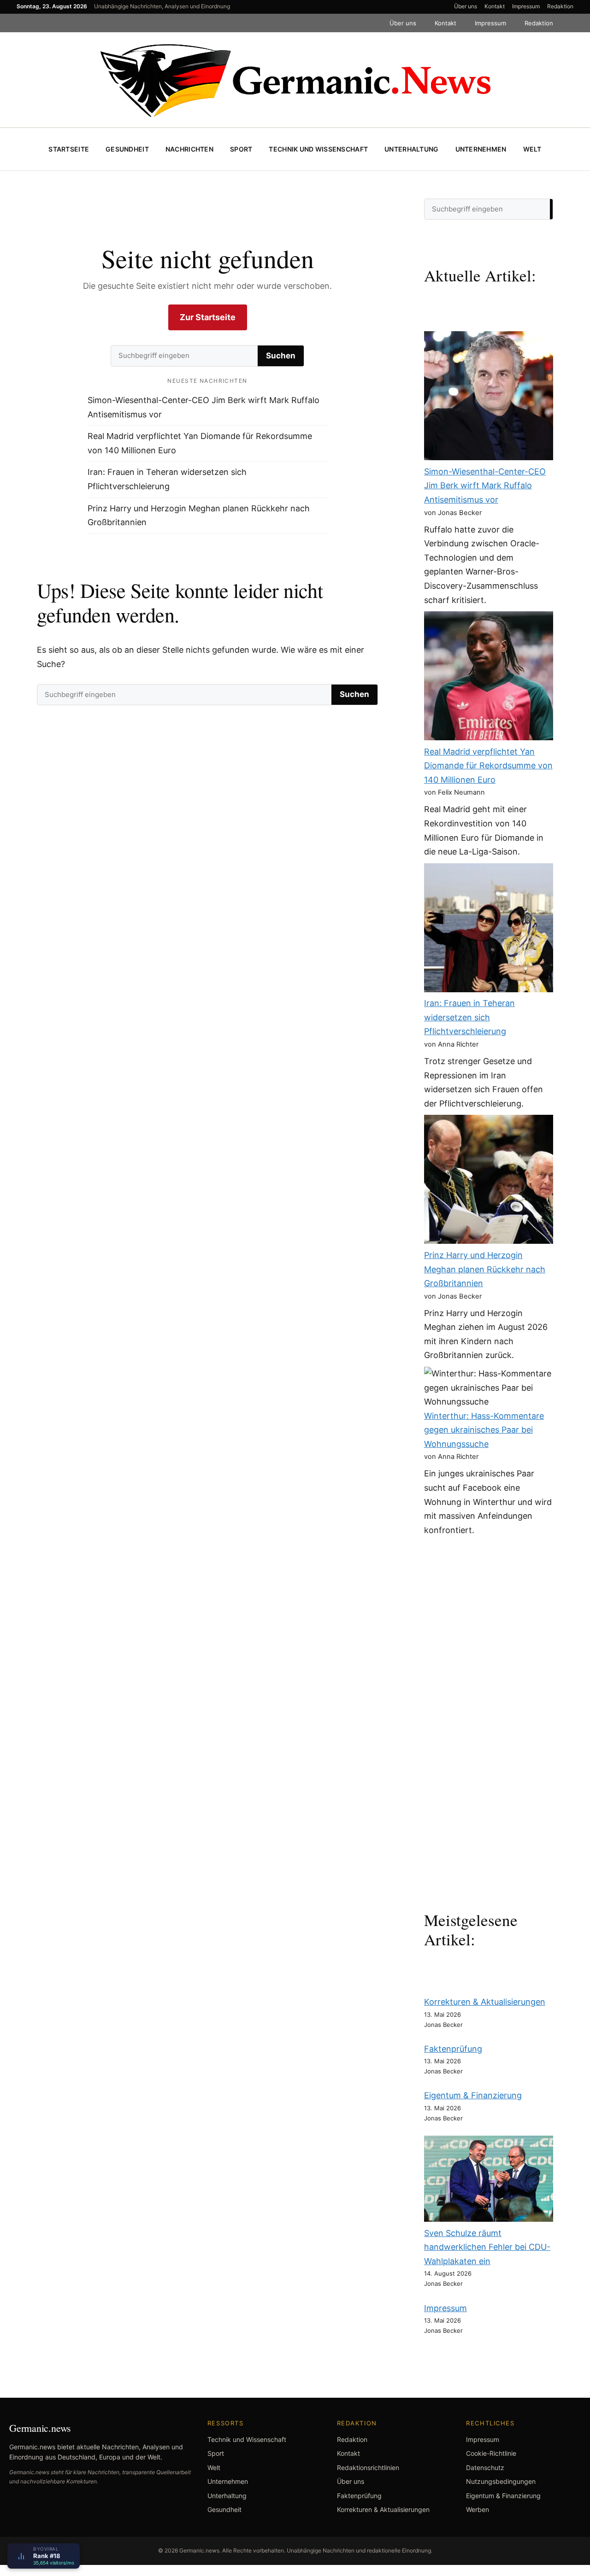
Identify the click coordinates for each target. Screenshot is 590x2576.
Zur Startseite (208, 317)
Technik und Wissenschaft (318, 149)
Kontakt (495, 6)
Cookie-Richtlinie (491, 2453)
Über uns (466, 6)
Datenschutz (485, 2468)
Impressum (526, 6)
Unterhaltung (411, 149)
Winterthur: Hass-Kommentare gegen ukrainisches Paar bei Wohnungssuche (484, 1430)
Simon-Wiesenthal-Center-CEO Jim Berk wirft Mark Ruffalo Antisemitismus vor (485, 486)
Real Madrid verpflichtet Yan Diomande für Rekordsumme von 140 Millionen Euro (488, 766)
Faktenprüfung (453, 2049)
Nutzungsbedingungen (501, 2481)
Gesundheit (127, 149)
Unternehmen (481, 149)
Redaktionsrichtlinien (368, 2468)
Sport (241, 149)
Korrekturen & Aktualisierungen (485, 2002)
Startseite (69, 149)
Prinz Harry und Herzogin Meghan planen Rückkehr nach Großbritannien (485, 1269)
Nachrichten (189, 149)
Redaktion (560, 6)
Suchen (281, 356)
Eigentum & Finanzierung (473, 2095)
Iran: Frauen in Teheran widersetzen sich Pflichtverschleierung (469, 1017)
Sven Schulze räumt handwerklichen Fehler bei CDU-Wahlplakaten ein (487, 2247)
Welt (532, 149)
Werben (478, 2509)
